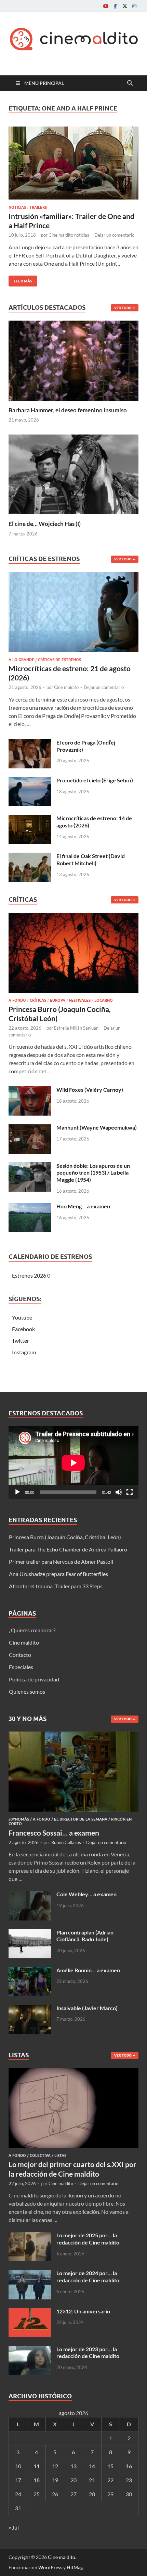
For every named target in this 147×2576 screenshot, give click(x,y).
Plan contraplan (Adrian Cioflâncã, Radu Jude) (85, 1936)
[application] (73, 1463)
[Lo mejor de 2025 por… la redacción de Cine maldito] (30, 2236)
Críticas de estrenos (59, 660)
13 (73, 2466)
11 (37, 2466)
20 (73, 2480)
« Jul (14, 2527)
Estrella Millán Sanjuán (76, 1028)
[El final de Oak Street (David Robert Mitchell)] (30, 857)
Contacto (20, 1655)
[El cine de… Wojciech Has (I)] (73, 474)
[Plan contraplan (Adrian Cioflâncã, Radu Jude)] (30, 1933)
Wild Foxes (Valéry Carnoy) (90, 1090)
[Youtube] (106, 6)
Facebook (23, 1329)
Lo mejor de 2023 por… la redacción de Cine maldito (88, 2353)
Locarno (104, 1000)
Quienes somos (27, 1691)
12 (55, 2466)
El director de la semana (81, 1819)
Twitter (21, 1341)
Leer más (20, 279)
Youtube (22, 1317)
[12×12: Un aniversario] (30, 2312)
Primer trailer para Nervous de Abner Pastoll (61, 1562)
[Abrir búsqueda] (130, 83)
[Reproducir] (17, 1492)
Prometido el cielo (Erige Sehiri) (95, 780)
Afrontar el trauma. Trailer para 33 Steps (56, 1586)
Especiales (21, 1667)
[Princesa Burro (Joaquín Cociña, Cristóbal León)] (73, 954)
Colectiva (40, 2155)
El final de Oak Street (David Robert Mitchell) (91, 859)
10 (18, 2466)
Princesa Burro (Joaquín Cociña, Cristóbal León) (65, 1537)
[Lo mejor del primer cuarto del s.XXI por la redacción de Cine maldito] (73, 2072)
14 (92, 2466)
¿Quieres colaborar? (32, 1630)
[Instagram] (134, 6)
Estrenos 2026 (29, 1275)
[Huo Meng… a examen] (30, 1207)
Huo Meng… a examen (83, 1206)
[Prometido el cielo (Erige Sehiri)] (30, 781)
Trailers (38, 207)
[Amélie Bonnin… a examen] (30, 1971)
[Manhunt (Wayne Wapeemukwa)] (30, 1128)
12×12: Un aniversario (83, 2311)
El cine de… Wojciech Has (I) (45, 524)
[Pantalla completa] (130, 1492)
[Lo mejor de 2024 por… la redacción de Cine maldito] (30, 2274)
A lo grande (21, 660)
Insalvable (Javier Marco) (87, 2008)
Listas (60, 2155)
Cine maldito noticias (69, 235)
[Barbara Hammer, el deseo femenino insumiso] (73, 360)
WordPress (50, 2567)
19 (55, 2480)
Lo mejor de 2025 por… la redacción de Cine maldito (88, 2239)
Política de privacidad (34, 1679)
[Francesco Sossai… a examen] (73, 1735)
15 (110, 2466)
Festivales (80, 1000)
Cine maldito (66, 687)
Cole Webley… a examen (86, 1894)
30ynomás (19, 1819)
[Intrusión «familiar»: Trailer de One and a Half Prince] (73, 163)
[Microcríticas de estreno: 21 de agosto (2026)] (73, 614)
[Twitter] (125, 6)
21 (92, 2480)
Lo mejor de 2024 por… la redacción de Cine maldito (88, 2277)
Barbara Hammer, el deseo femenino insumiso (68, 410)
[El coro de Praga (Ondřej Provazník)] (30, 743)
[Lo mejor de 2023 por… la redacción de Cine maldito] (30, 2350)
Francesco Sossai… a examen (54, 1833)
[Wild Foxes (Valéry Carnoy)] (30, 1090)
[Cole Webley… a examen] (30, 1895)
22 (110, 2480)
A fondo (17, 1000)
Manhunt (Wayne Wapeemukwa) (97, 1127)
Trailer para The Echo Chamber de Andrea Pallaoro (68, 1549)
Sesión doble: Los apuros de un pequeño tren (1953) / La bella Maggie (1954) (93, 1173)
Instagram (24, 1352)
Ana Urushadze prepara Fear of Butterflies (58, 1574)
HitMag (75, 2567)
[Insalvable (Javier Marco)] (30, 2009)
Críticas (38, 1000)
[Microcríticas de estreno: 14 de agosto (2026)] (30, 819)
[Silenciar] (119, 1492)
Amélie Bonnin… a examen (88, 1970)
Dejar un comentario (114, 235)
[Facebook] (115, 6)
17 (18, 2480)
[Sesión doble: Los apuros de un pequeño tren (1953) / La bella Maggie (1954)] (30, 1166)
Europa (58, 1000)
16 (129, 2466)
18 (37, 2480)
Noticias (17, 207)
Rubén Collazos (66, 1842)
